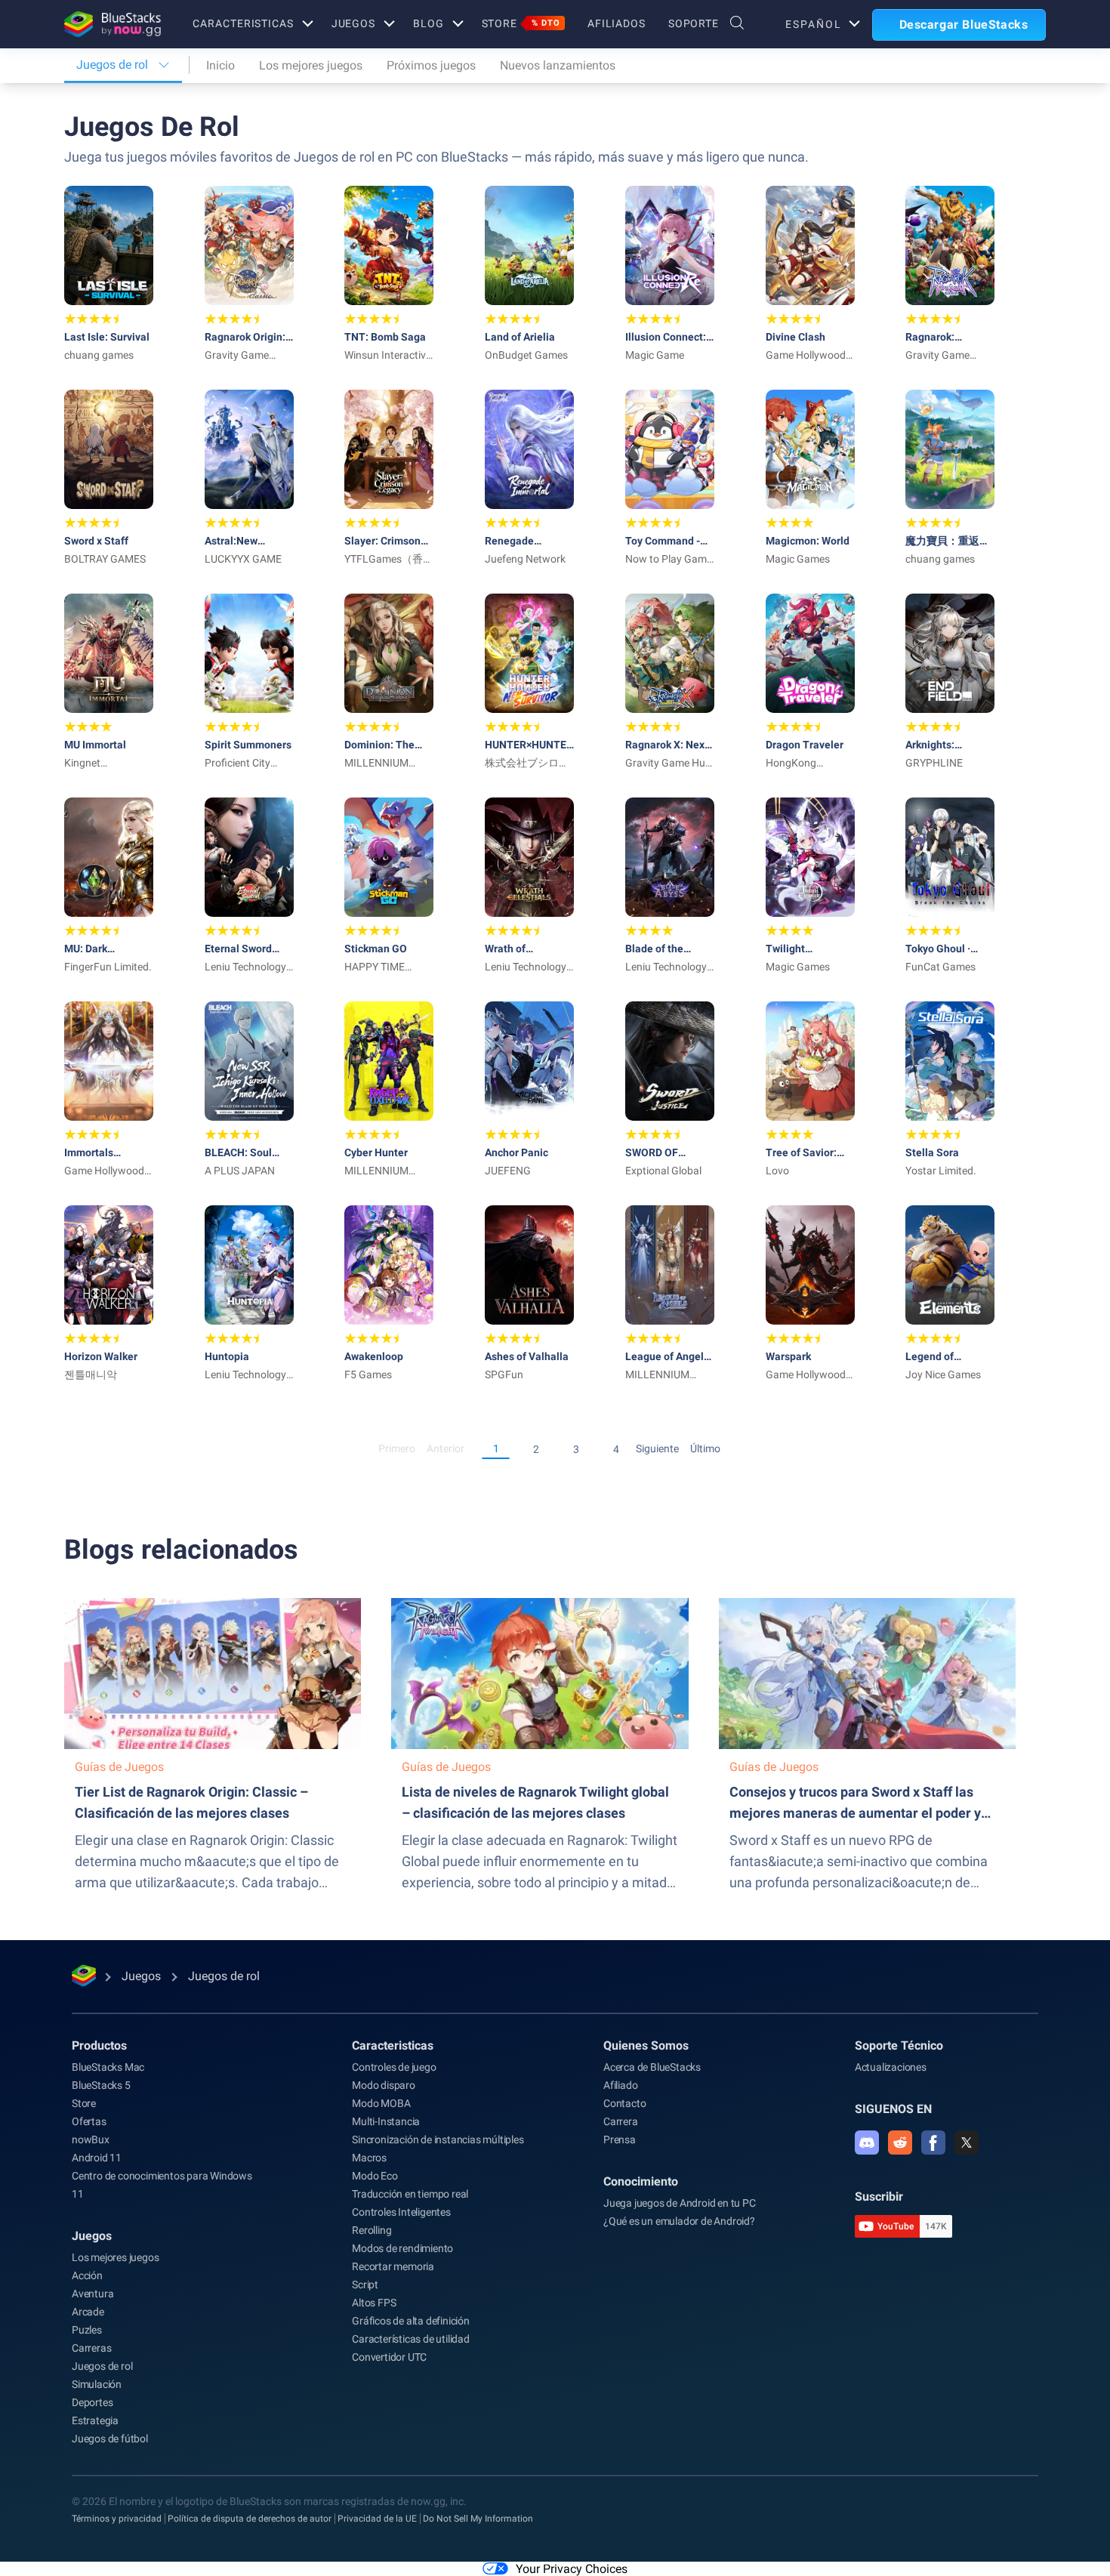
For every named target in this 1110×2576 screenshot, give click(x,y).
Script (365, 2284)
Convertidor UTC (389, 2357)
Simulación (97, 2384)
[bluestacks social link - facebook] (933, 2143)
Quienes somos (646, 2045)
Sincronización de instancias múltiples (438, 2139)
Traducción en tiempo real (410, 2194)
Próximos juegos (431, 65)
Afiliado (620, 2085)
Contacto (624, 2103)
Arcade (88, 2312)
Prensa (620, 2139)
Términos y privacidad (117, 2519)
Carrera (621, 2121)
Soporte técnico (899, 2045)
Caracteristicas (243, 23)
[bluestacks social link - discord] (867, 2143)
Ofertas (89, 2121)
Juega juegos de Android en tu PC (680, 2203)
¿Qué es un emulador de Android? (679, 2221)
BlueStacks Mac (108, 2067)
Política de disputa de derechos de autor (250, 2519)
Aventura (92, 2294)
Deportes (92, 2402)
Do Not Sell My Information (478, 2519)
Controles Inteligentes (401, 2212)
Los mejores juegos (311, 65)
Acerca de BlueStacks (652, 2067)
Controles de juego (394, 2067)
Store (521, 23)
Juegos (353, 23)
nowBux (91, 2139)
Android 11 (97, 2158)
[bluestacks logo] (112, 24)
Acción (87, 2275)
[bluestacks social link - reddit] (900, 2143)
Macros (369, 2158)
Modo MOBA (381, 2103)
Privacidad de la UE (377, 2519)
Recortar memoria (393, 2266)
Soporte (694, 23)
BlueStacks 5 (101, 2085)
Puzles (87, 2330)
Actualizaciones (891, 2067)
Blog (429, 23)
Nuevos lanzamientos (558, 65)
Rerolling (372, 2230)
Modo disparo (384, 2085)
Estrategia (95, 2420)
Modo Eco (375, 2176)
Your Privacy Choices (572, 2569)
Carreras (91, 2348)
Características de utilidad (411, 2339)
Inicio (220, 65)
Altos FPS (374, 2303)
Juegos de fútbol (110, 2439)
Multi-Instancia (386, 2121)
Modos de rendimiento (402, 2248)
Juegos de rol (102, 2366)
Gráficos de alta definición (411, 2321)
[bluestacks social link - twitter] (967, 2143)
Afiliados (617, 23)
